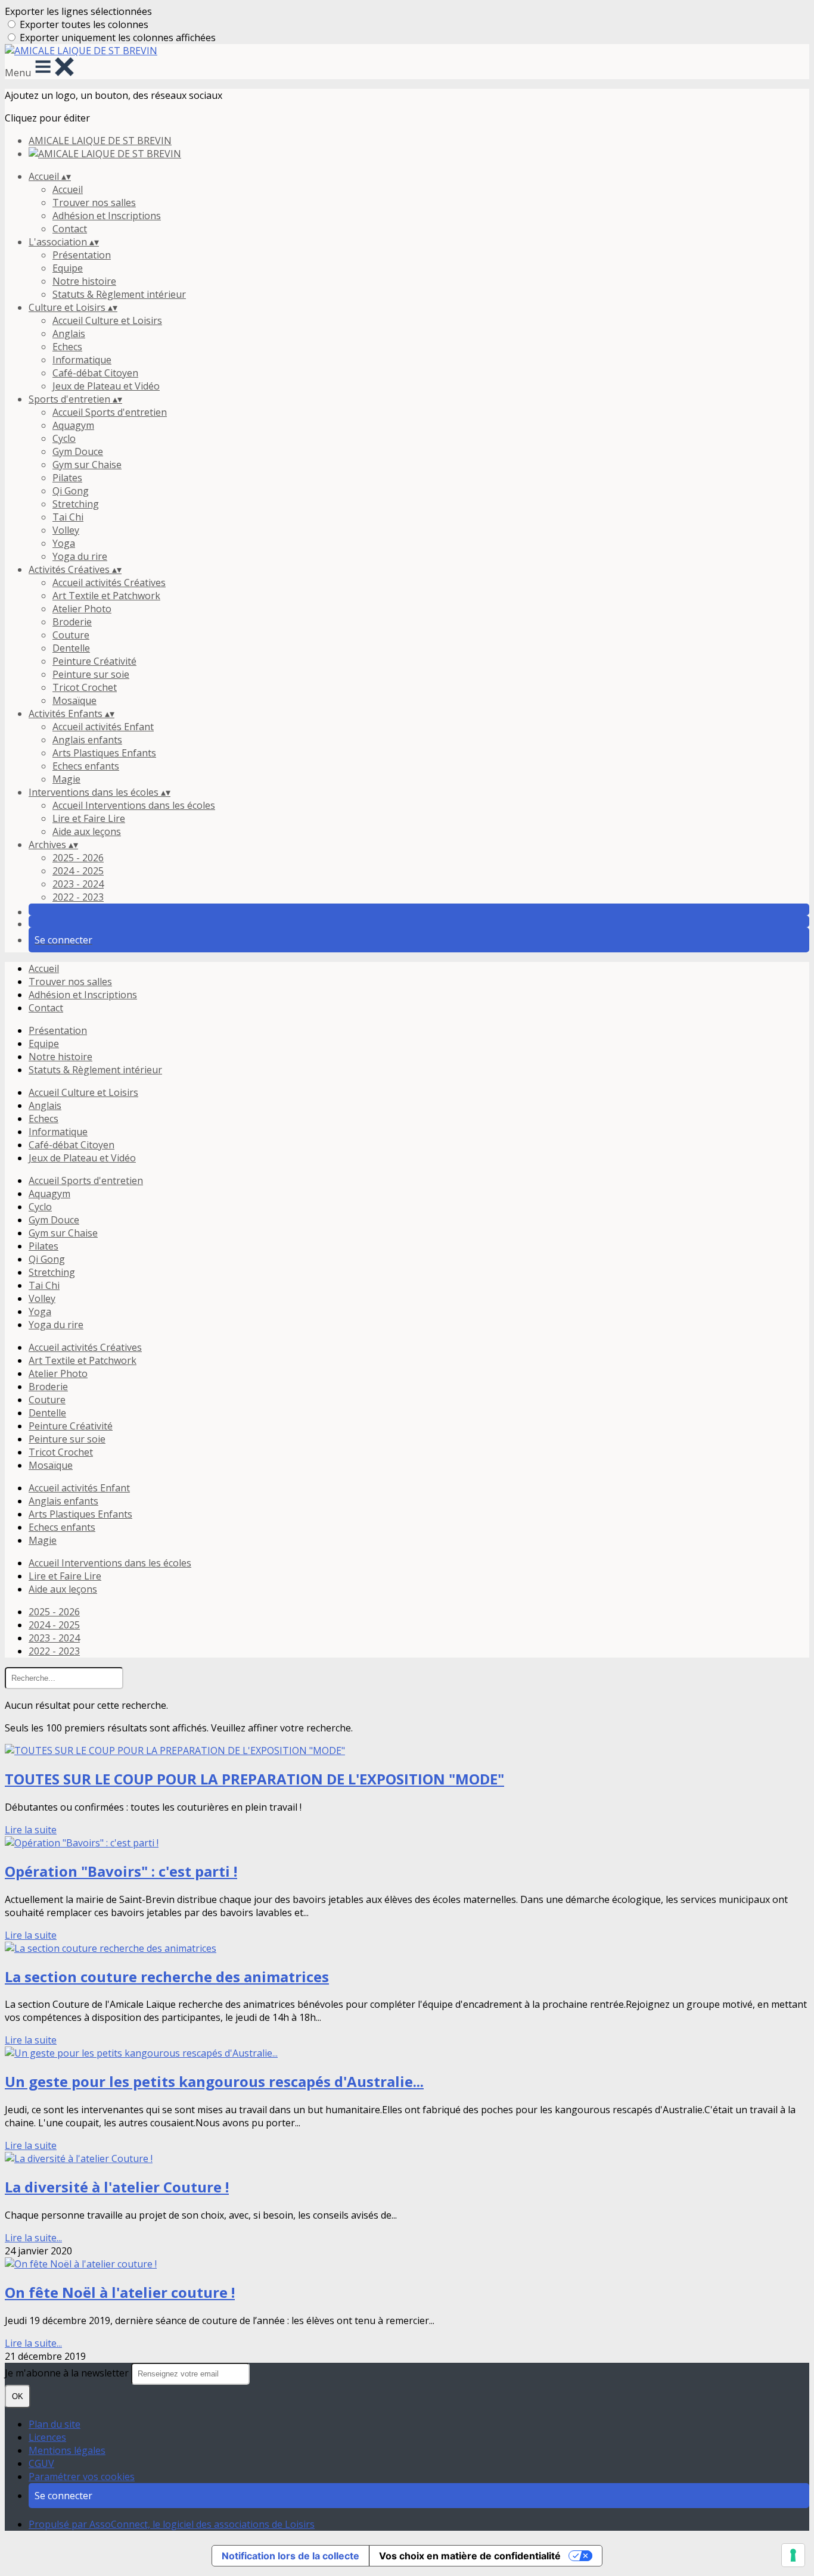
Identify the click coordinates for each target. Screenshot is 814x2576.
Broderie (72, 622)
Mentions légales (67, 2450)
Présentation (82, 255)
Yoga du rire (80, 556)
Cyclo (64, 438)
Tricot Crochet (85, 687)
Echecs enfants (86, 766)
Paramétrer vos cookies (82, 2477)
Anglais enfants (87, 740)
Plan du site (55, 2424)
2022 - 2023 (78, 897)
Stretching (76, 504)
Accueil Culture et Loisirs (107, 320)
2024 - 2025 (78, 871)
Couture (71, 635)
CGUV (41, 2463)
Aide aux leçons (87, 831)
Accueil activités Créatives (109, 583)
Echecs (67, 347)
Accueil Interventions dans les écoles (134, 805)
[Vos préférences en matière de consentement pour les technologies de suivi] (793, 2555)
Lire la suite (31, 1830)
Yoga (64, 543)
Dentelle (71, 648)
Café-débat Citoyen (95, 373)
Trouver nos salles (94, 203)
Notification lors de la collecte (291, 2556)
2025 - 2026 (78, 858)
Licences (47, 2437)
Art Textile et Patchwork (106, 596)
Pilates (67, 478)
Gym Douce (78, 451)
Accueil (68, 189)
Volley (66, 530)
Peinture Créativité (94, 661)
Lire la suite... (33, 2238)
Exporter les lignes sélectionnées (78, 11)
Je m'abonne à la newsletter (68, 2373)
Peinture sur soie (91, 674)
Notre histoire (84, 281)
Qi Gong (71, 491)
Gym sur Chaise (87, 465)
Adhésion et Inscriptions (107, 216)
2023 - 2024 (78, 884)
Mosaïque (74, 700)
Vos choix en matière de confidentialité (470, 2556)
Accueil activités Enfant (103, 727)
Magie (66, 779)
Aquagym (73, 425)
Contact (70, 229)
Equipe (68, 268)
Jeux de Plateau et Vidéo (106, 386)
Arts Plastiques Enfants (104, 753)
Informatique (82, 360)
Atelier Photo (82, 609)
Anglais (69, 334)
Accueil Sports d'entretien (110, 412)
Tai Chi (68, 517)
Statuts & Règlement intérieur (119, 294)
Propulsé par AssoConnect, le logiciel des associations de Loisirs (172, 2524)
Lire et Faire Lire (89, 818)
